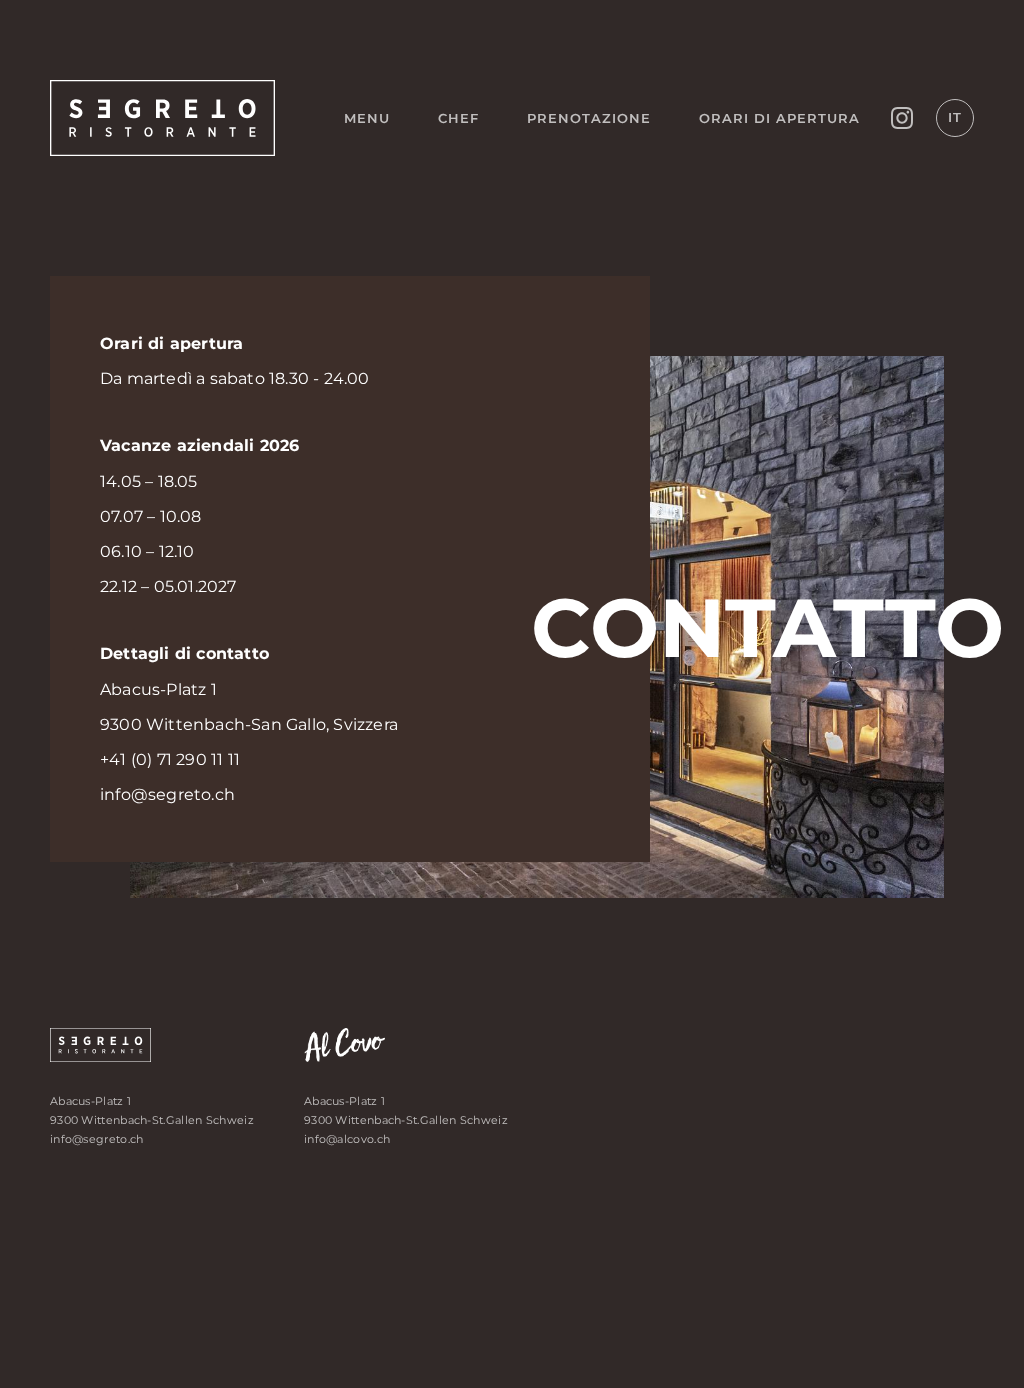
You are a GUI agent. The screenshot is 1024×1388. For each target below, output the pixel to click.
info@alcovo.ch (347, 1139)
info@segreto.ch (167, 794)
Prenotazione (589, 118)
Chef (458, 118)
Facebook (902, 118)
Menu (367, 118)
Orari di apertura (779, 118)
